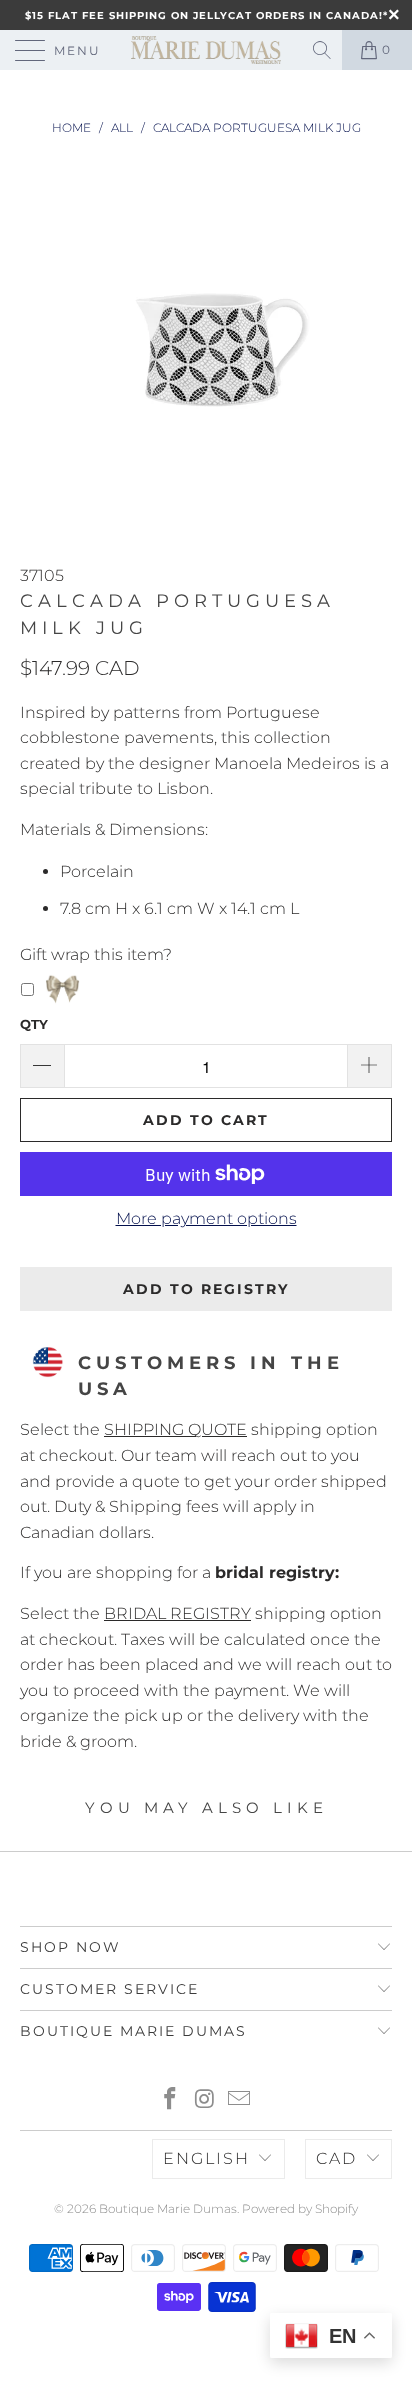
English (206, 2158)
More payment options (206, 1218)
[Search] (323, 50)
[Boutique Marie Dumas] (206, 50)
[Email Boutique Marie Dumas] (240, 2100)
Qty (34, 1024)
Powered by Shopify (300, 2208)
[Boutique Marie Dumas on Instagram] (205, 2100)
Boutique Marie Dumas (168, 2208)
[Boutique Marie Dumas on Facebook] (170, 2100)
